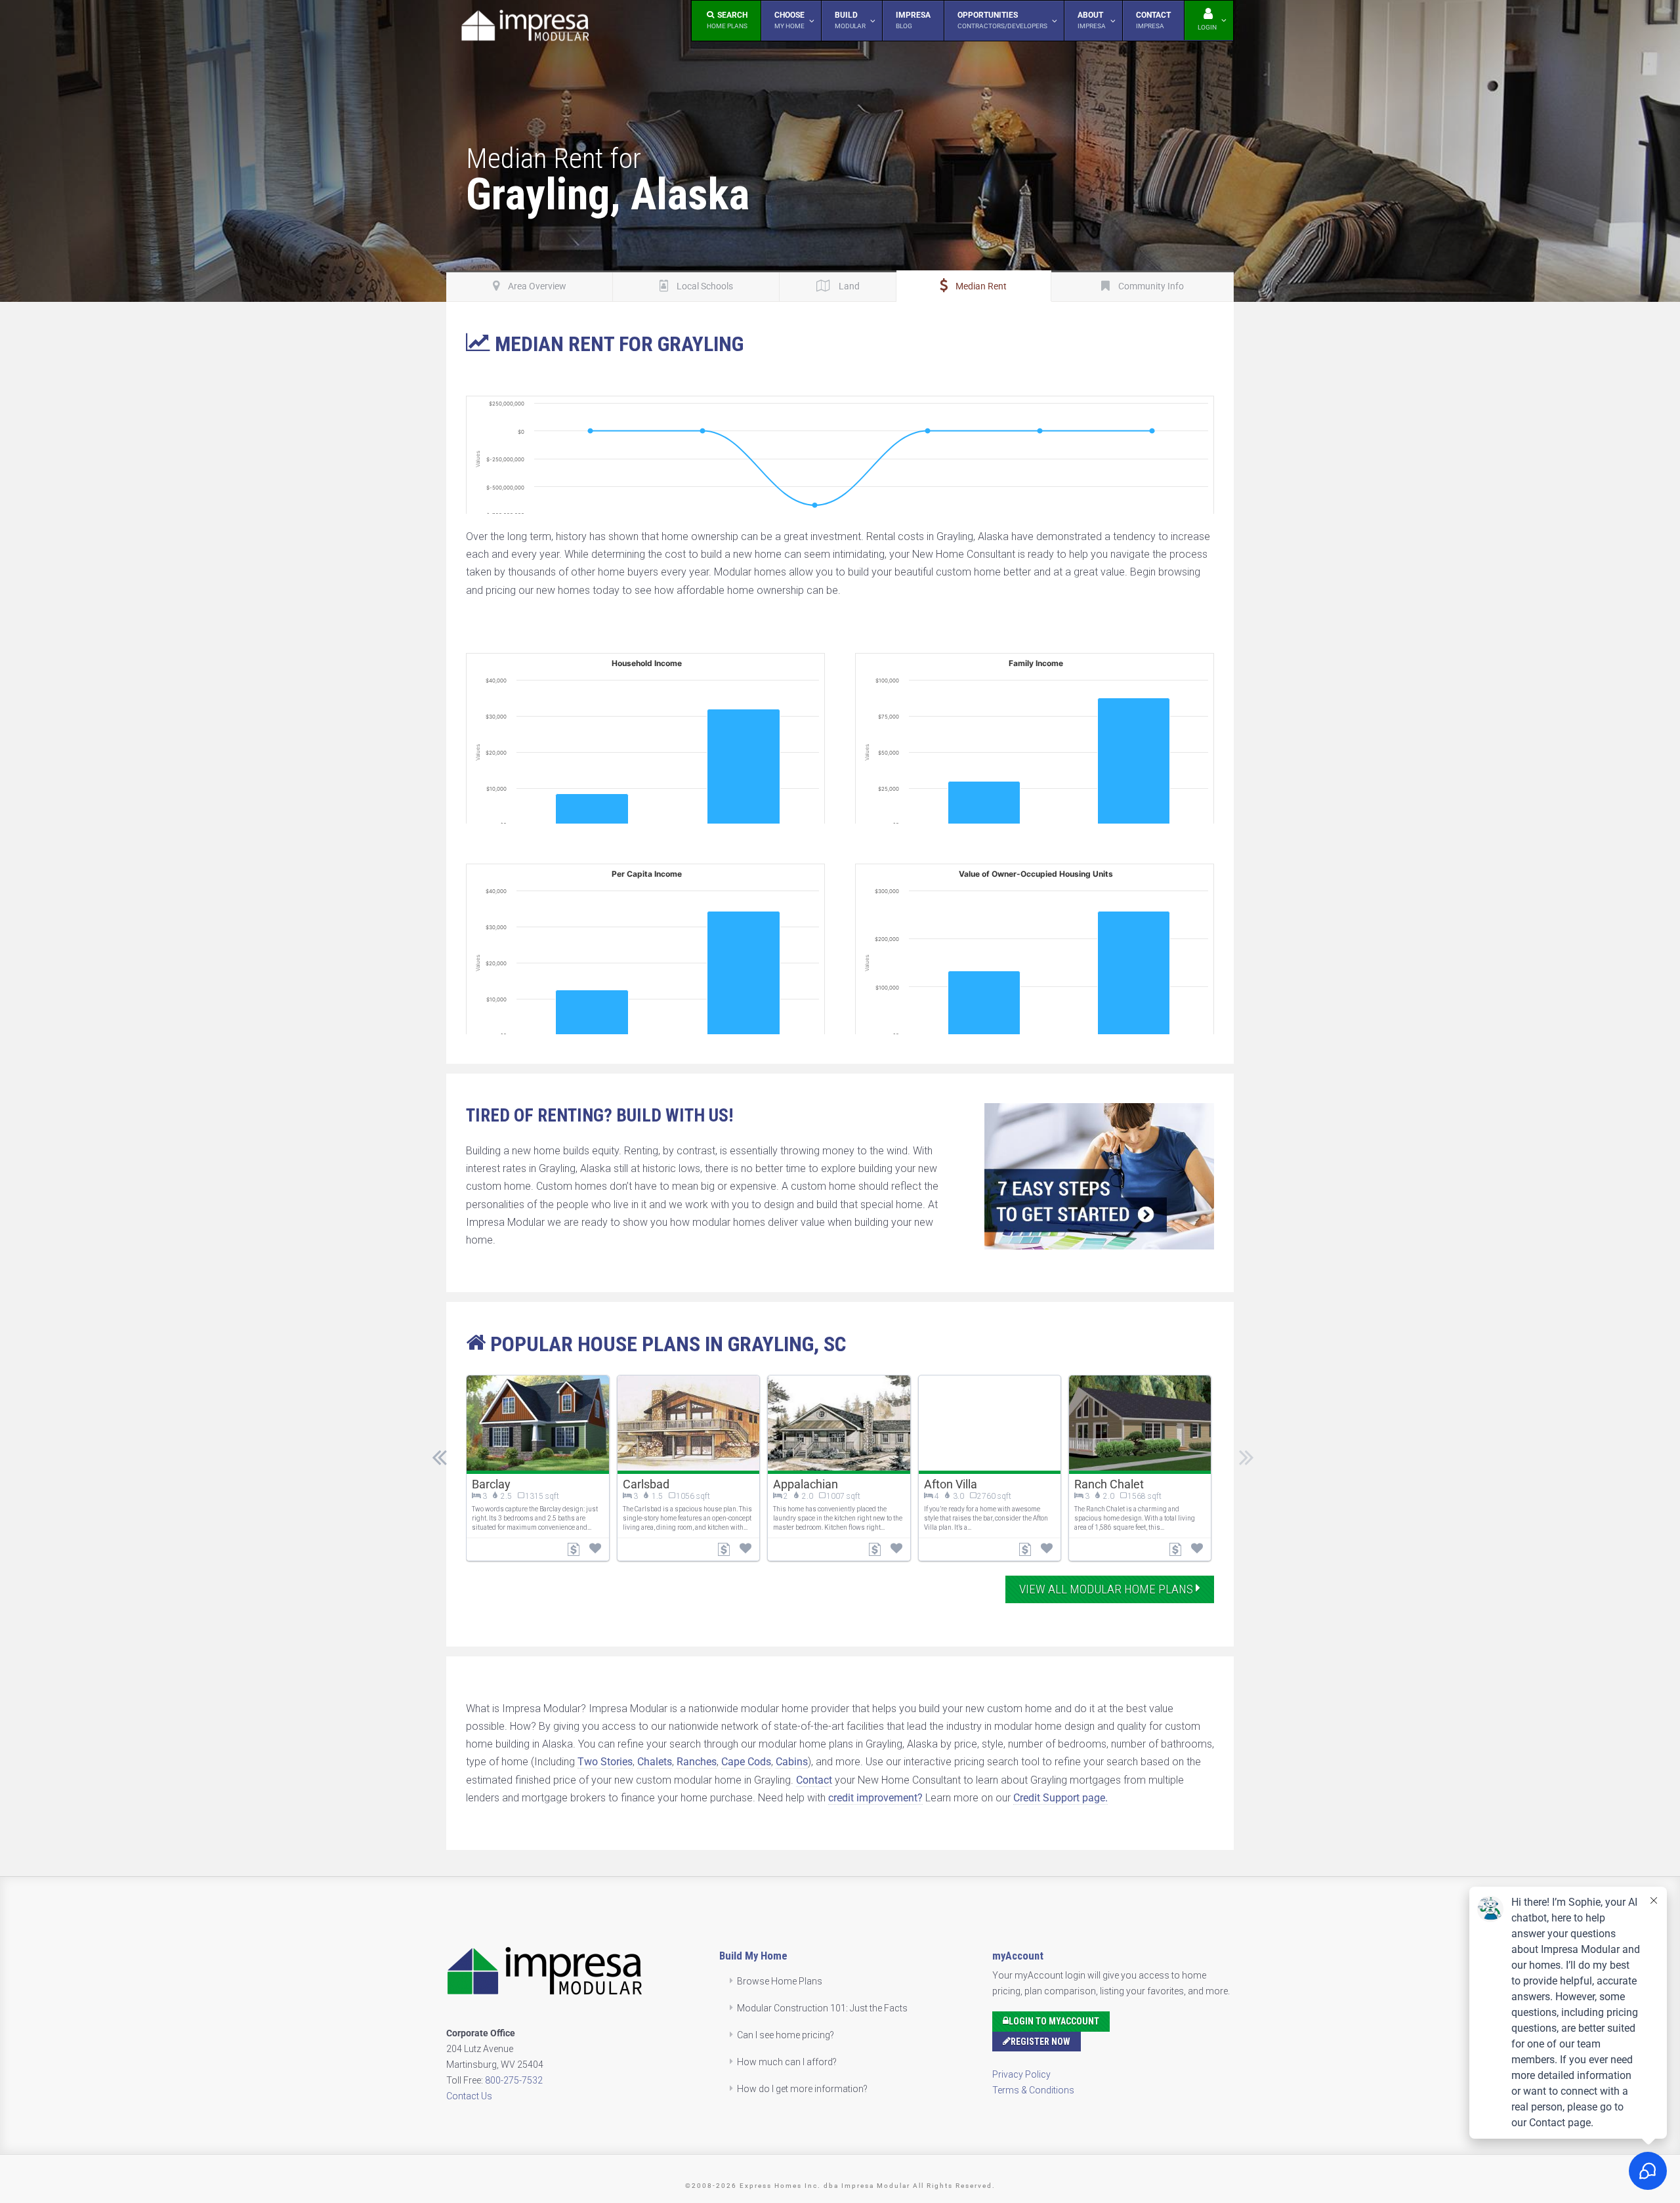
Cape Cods (746, 1762)
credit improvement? (875, 1798)
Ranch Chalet (1109, 1484)
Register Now (1040, 2042)
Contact (814, 1780)
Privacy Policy (1021, 2074)
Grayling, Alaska (608, 194)
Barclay (491, 1484)
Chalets (655, 1762)
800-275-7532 (514, 2080)
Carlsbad (646, 1484)
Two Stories (605, 1762)
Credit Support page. (1060, 1798)
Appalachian (806, 1484)
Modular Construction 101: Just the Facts (822, 2008)
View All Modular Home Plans (1107, 1589)
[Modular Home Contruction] (525, 28)
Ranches (697, 1762)
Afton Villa (951, 1484)
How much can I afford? (787, 2062)
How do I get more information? (802, 2089)
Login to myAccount (1054, 2021)
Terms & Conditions (1033, 2090)
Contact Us (469, 2096)
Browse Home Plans (780, 1981)
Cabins (792, 1762)
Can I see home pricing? (786, 2035)
